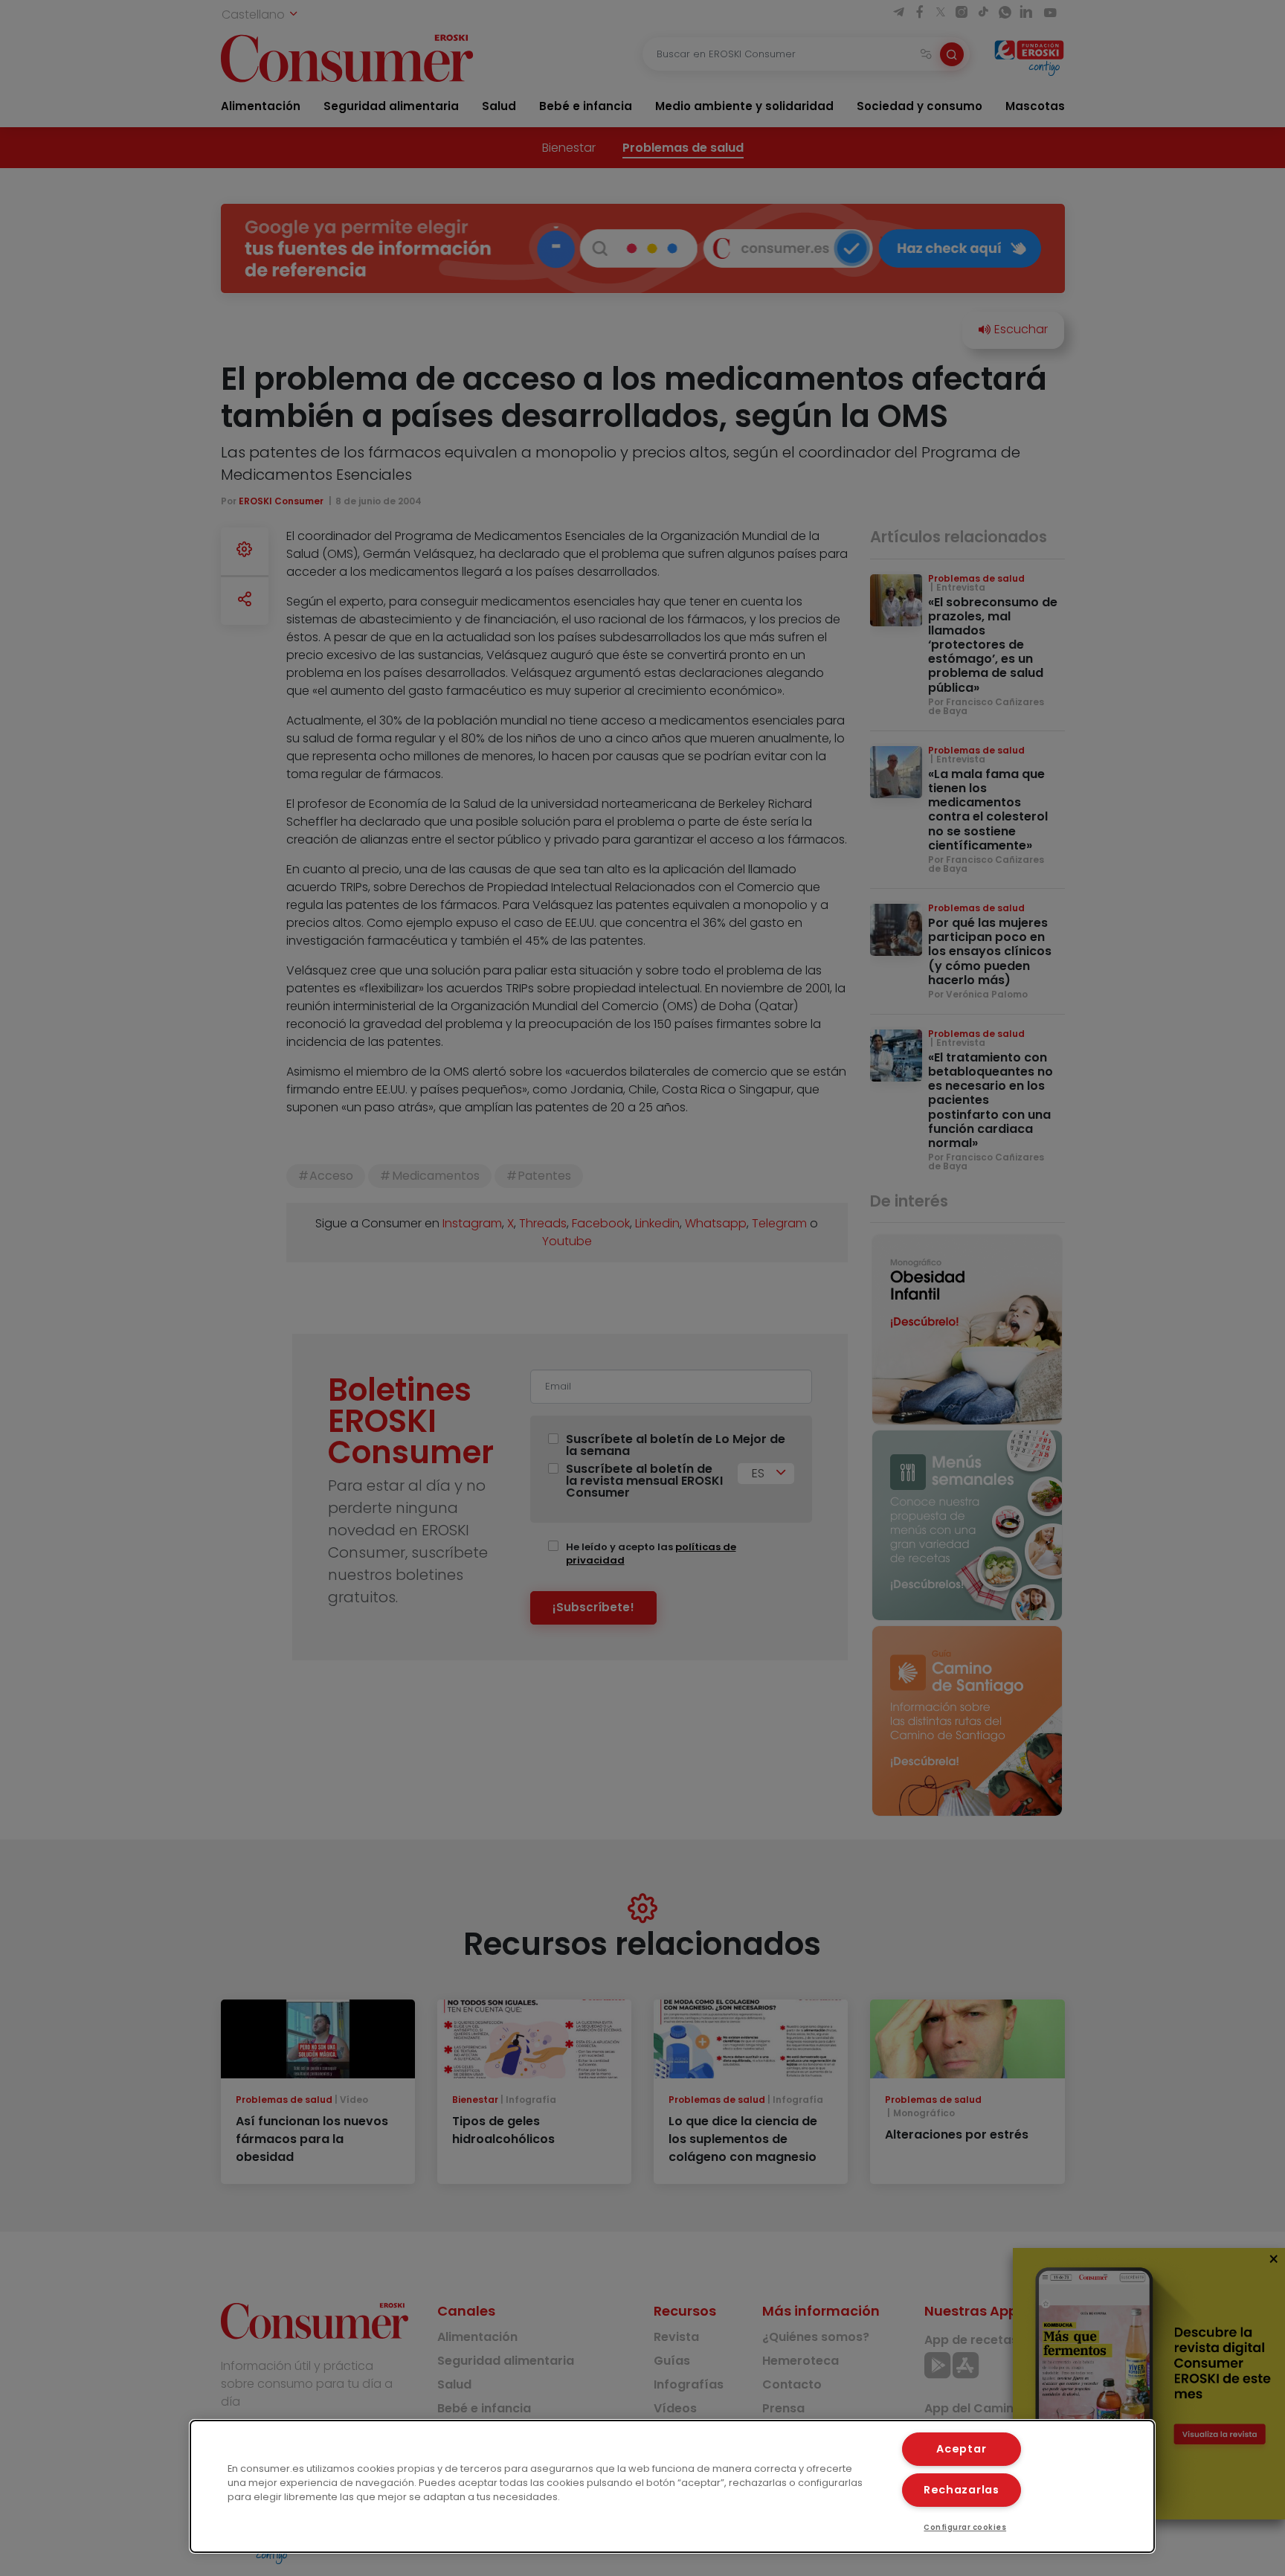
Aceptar (961, 2449)
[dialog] (672, 2486)
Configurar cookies (965, 2527)
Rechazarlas (962, 2490)
